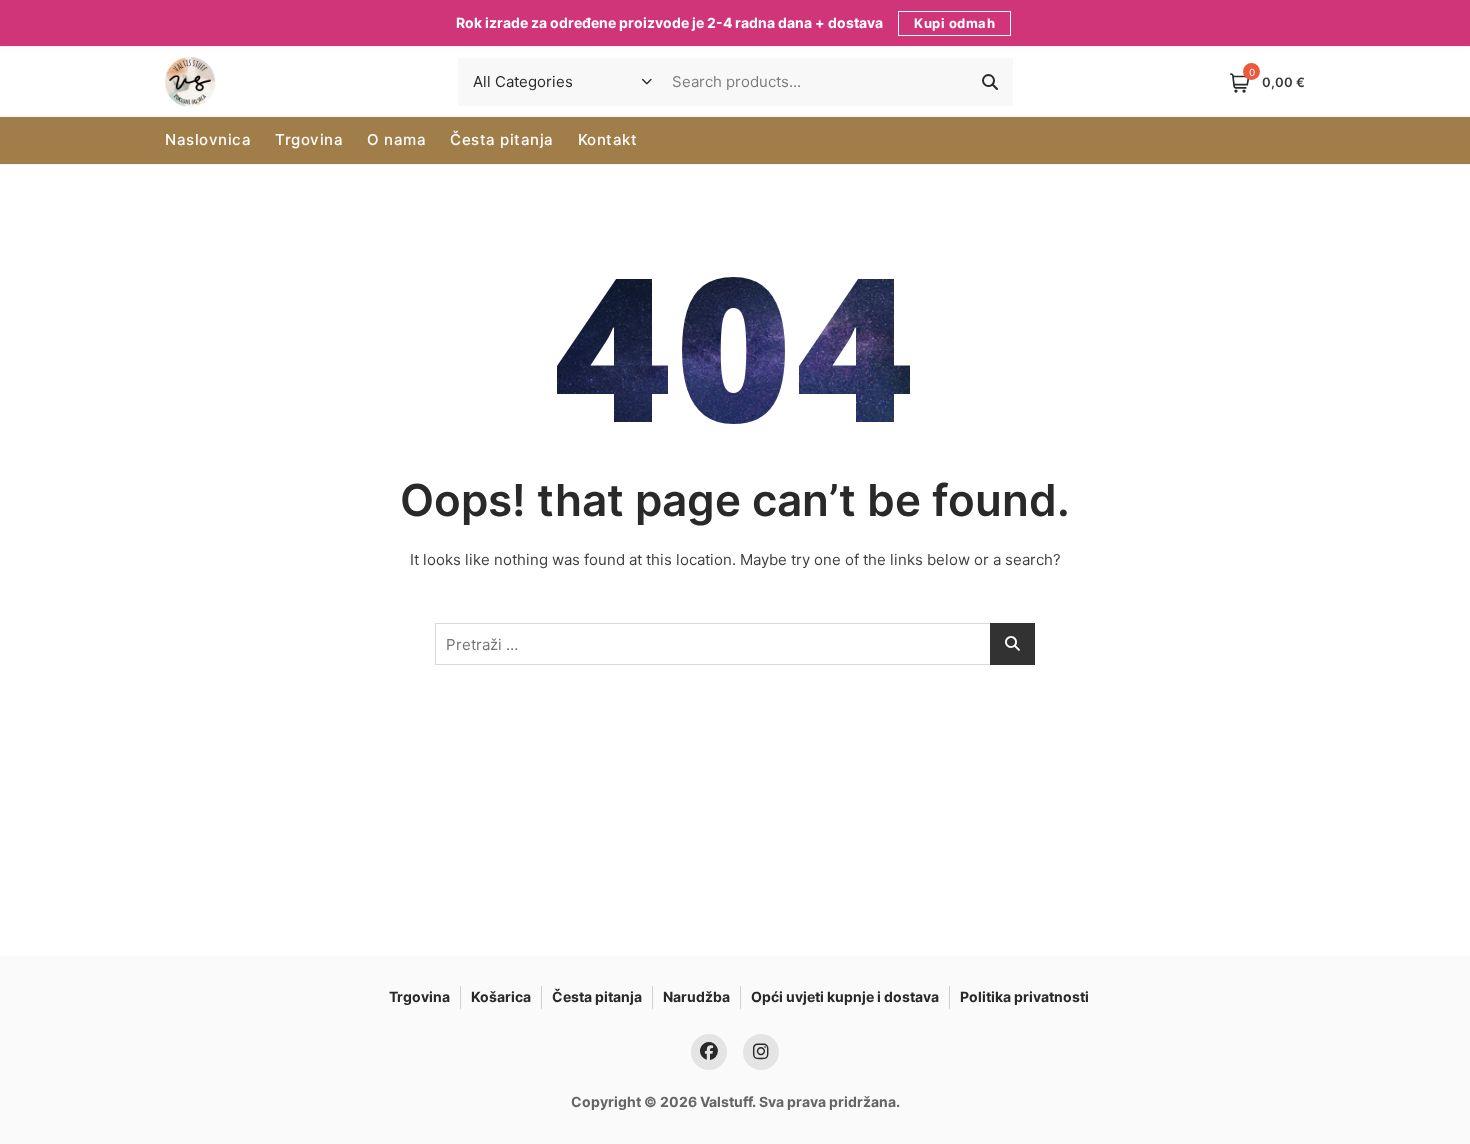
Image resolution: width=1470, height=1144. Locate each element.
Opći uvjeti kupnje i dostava (845, 996)
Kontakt (608, 139)
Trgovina (309, 139)
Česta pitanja (502, 139)
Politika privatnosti (1024, 996)
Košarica (501, 996)
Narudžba (696, 996)
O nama (396, 139)
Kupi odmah (954, 23)
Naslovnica (208, 139)
